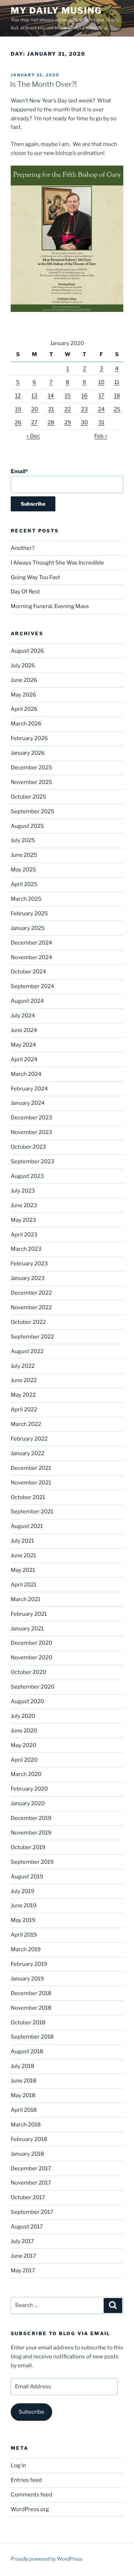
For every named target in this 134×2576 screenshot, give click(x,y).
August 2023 (27, 1176)
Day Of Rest (25, 592)
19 (18, 409)
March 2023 (26, 1249)
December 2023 (31, 1118)
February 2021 (29, 1614)
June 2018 (24, 2081)
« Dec (33, 436)
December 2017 (31, 2168)
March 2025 (26, 899)
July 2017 (22, 2241)
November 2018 (31, 2008)
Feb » (101, 436)
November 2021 (31, 1483)
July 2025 (23, 840)
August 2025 (27, 826)
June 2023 (24, 1205)
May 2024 (23, 1045)
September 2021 (32, 1512)
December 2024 (31, 943)
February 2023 (29, 1264)
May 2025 (23, 870)
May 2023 (23, 1220)
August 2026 (27, 651)
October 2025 (28, 797)
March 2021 (26, 1599)
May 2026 (23, 695)
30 (84, 422)
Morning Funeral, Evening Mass (50, 606)
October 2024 (28, 972)
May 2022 (23, 1395)
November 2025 (31, 782)
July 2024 (23, 1016)
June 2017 (23, 2256)
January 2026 (28, 753)
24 (101, 409)
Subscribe (31, 2412)
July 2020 (23, 1716)
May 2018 (23, 2095)
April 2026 (24, 709)
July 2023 (23, 1191)
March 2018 (26, 2125)
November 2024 (31, 957)
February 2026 (29, 738)
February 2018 (29, 2139)
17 (101, 396)
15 (68, 396)
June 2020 (24, 1731)
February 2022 (29, 1439)
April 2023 (24, 1235)
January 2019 (27, 1979)
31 (101, 422)
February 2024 (29, 1089)
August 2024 (27, 1001)
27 (34, 422)
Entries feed (26, 2480)
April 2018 (24, 2110)
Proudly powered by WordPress (47, 2559)
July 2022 (23, 1366)
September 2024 (33, 986)
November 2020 (31, 1658)
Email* (19, 471)
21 (51, 409)
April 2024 (24, 1059)
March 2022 (26, 1424)
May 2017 (23, 2271)
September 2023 (33, 1162)
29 (68, 422)
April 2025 (24, 884)
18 (117, 396)
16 (85, 396)
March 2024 (26, 1074)
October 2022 (28, 1322)
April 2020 (24, 1760)
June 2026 (24, 680)
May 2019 (23, 1920)
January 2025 (28, 928)
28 (51, 422)
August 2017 (27, 2227)
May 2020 (23, 1745)
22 (68, 409)
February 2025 (29, 914)
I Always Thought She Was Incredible (57, 563)
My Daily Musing (56, 11)
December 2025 (31, 768)
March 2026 (26, 724)
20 (34, 409)
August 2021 (27, 1526)
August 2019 (27, 1877)
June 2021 (23, 1555)
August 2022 (27, 1351)
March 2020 (26, 1774)
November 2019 (31, 1833)
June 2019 (24, 1906)
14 (51, 396)
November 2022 (31, 1307)
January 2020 (28, 1803)
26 (18, 422)
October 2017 (28, 2197)
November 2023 (31, 1132)
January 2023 (28, 1278)
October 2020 (28, 1672)
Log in (18, 2465)
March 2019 (26, 1949)
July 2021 (22, 1541)
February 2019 (29, 1964)
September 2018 (32, 2037)
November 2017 (31, 2183)
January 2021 (27, 1629)
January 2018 (27, 2154)
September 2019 (32, 1862)
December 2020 (31, 1643)
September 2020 (33, 1687)
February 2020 (29, 1789)
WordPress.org (30, 2509)
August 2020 (27, 1701)
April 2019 (24, 1935)
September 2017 (32, 2212)
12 (18, 396)
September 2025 (33, 811)
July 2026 (23, 665)
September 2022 (32, 1337)
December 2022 (31, 1293)
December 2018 (31, 1993)
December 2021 (31, 1468)
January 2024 (28, 1103)
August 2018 (27, 2051)
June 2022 (24, 1380)
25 (117, 409)
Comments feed (31, 2495)
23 (85, 409)
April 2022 (24, 1410)
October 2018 (28, 2023)
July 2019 (23, 1891)
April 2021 (24, 1585)
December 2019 (31, 1818)
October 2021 (28, 1497)
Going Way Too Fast (35, 577)
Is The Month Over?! (43, 84)
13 (34, 396)
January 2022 (28, 1453)
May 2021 (23, 1570)
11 (117, 382)
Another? (23, 548)
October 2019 (28, 1847)
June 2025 (24, 855)
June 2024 (24, 1030)
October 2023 (28, 1147)
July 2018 (23, 2066)
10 (101, 382)
